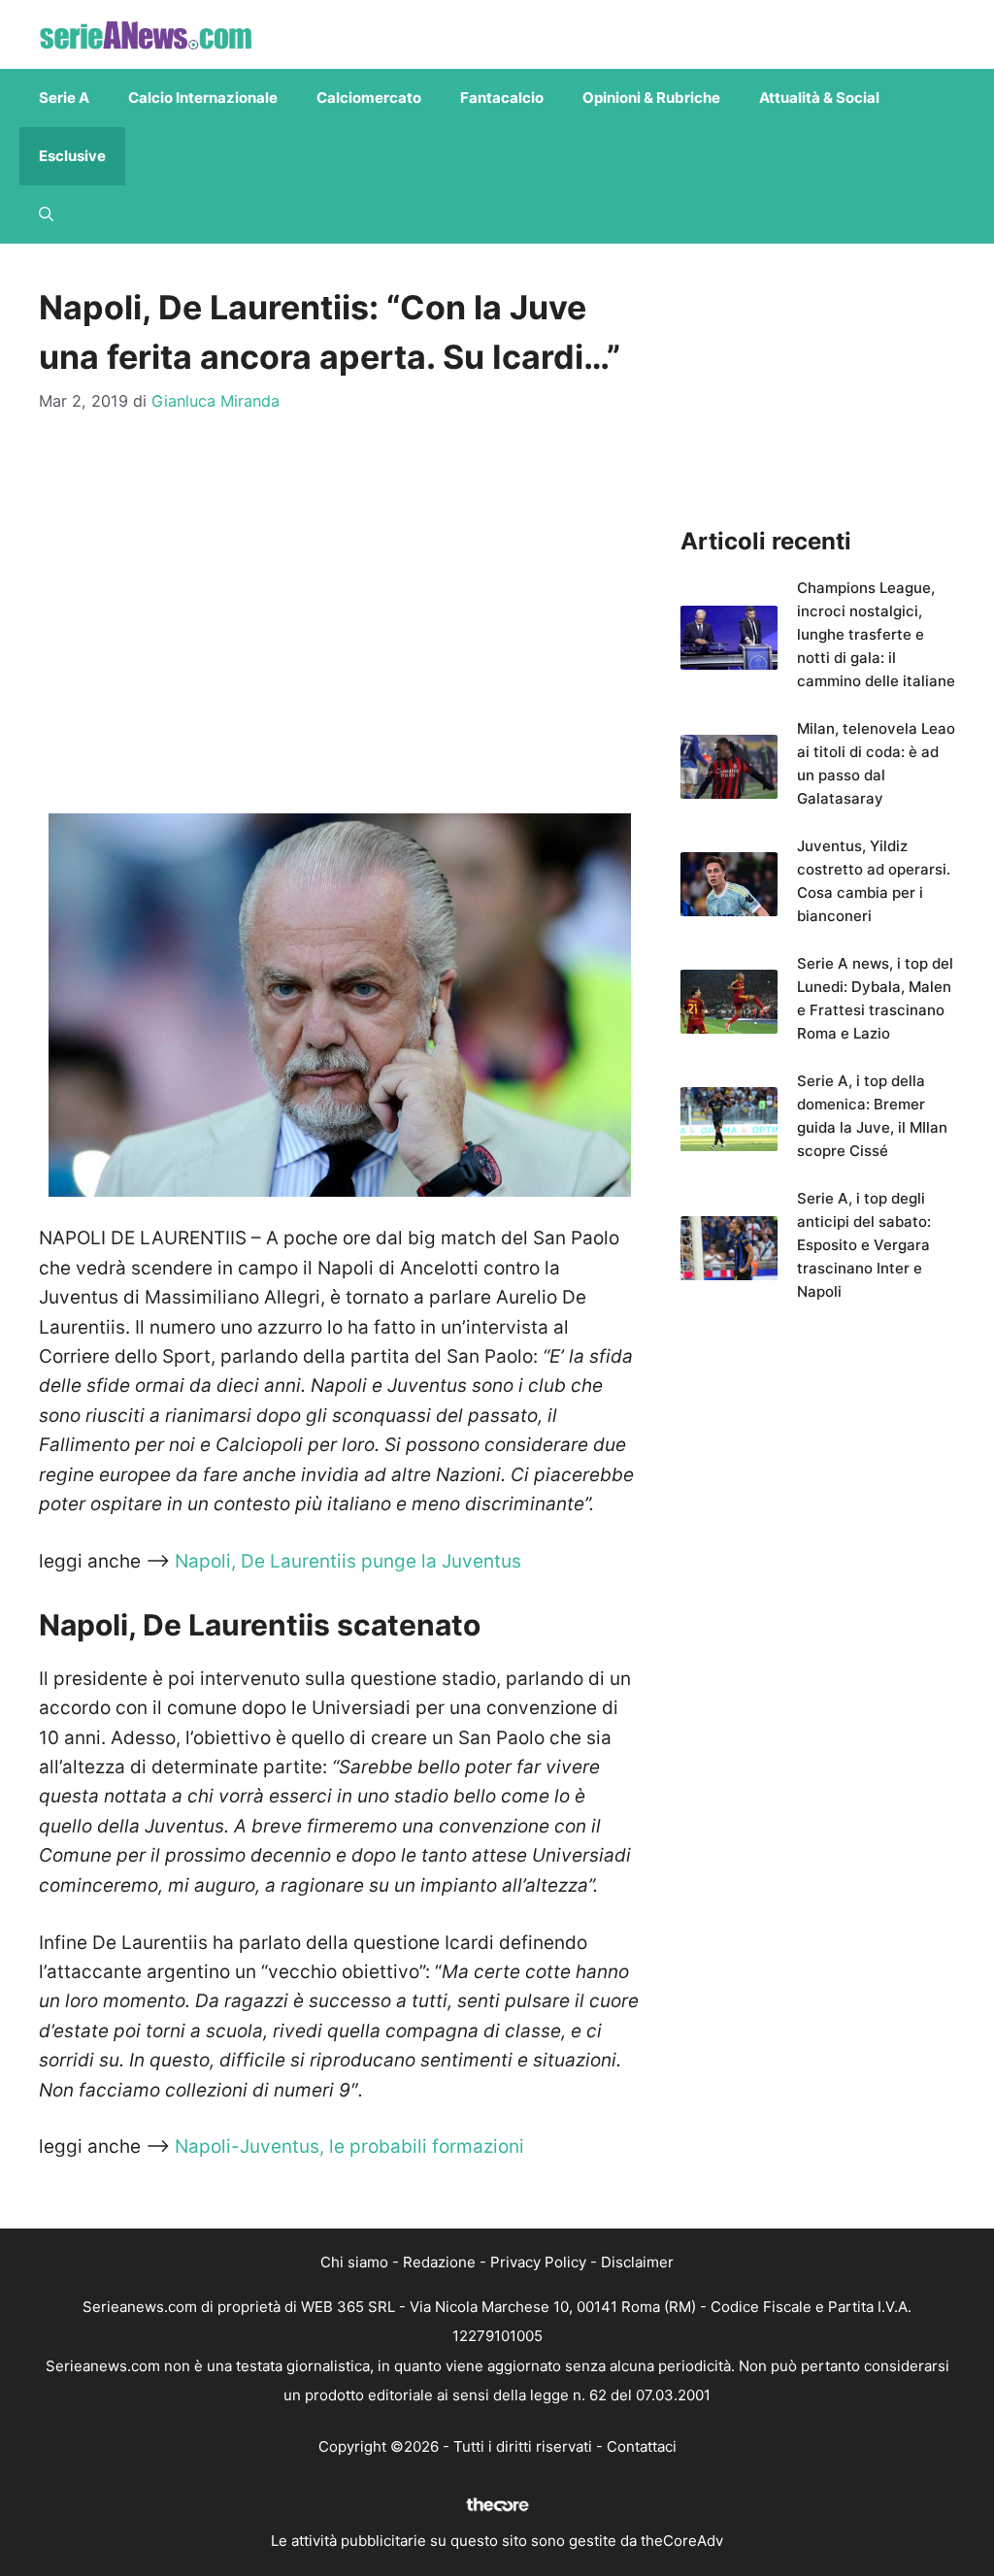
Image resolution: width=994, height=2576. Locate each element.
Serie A (64, 98)
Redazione (439, 2262)
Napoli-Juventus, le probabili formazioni (349, 2147)
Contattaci (642, 2446)
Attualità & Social (819, 98)
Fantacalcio (502, 98)
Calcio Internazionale (203, 98)
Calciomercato (369, 98)
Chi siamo (354, 2262)
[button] (46, 215)
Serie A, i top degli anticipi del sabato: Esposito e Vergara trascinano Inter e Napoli (864, 1245)
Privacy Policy (538, 2262)
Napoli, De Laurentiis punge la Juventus (348, 1561)
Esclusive (72, 156)
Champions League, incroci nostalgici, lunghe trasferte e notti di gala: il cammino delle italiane (876, 634)
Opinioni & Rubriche (651, 98)
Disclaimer (637, 2262)
